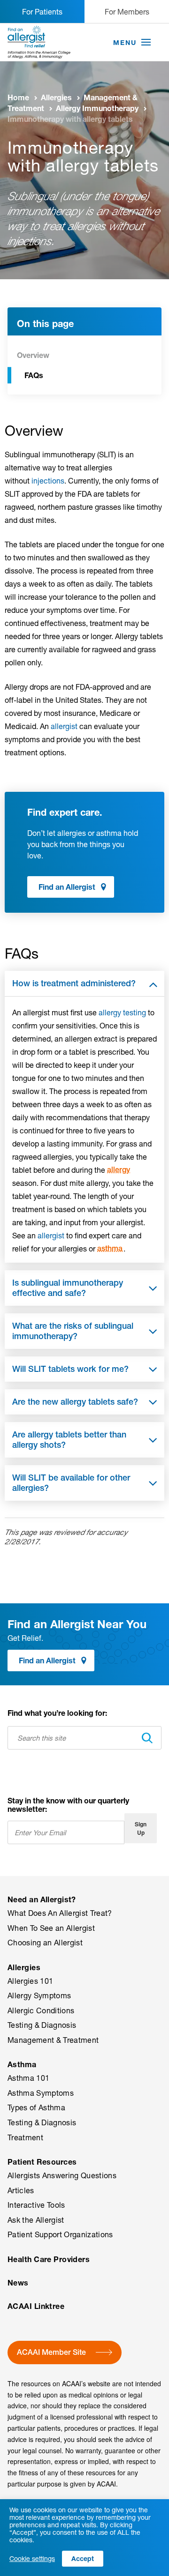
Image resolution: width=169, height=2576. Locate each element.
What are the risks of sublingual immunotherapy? (73, 1331)
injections (48, 480)
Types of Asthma (36, 2107)
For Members (127, 11)
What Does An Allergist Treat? (60, 1913)
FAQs (34, 375)
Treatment (25, 2137)
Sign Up (141, 1828)
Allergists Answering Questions (62, 2175)
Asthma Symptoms (41, 2093)
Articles (21, 2190)
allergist (64, 726)
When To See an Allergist (51, 1928)
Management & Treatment (53, 2040)
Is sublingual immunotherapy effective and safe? (68, 1288)
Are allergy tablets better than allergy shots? (69, 1440)
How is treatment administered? (74, 983)
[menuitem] (84, 1929)
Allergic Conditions (41, 2010)
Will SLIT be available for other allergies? (71, 1483)
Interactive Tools (36, 2205)
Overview (33, 355)
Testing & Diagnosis (42, 2025)
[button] (146, 43)
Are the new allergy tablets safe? (75, 1402)
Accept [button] (83, 2558)
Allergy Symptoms (39, 1995)
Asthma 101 (28, 2078)
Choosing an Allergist (45, 1943)
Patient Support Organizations (60, 2234)
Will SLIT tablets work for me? (70, 1369)
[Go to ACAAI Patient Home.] (39, 42)
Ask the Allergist (36, 2220)
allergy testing (122, 1012)
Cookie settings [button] (32, 2559)
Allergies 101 (30, 1981)
